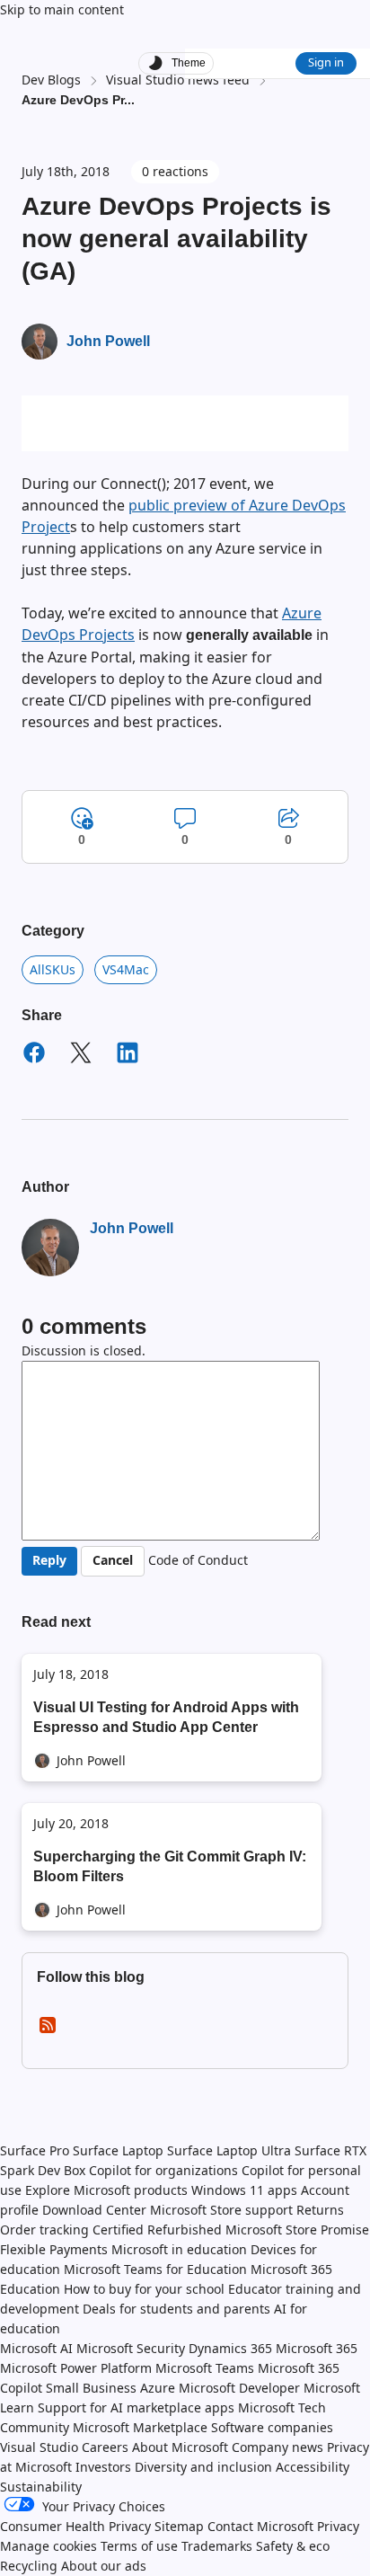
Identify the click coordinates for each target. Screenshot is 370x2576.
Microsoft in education (179, 2249)
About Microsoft (180, 2447)
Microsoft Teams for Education (155, 2269)
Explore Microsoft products (106, 2190)
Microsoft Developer (239, 2388)
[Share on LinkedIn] (128, 1055)
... (129, 100)
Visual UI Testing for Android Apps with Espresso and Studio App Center (166, 1717)
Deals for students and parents (176, 2309)
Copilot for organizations (163, 2170)
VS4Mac (126, 969)
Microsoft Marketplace (140, 2427)
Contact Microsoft (260, 2526)
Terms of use (139, 2546)
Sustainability (41, 2487)
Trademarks (217, 2546)
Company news (277, 2447)
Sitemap (179, 2526)
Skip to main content (62, 9)
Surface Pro (35, 2150)
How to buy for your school (144, 2289)
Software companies (272, 2427)
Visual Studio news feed (178, 80)
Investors (103, 2467)
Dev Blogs (51, 80)
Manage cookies (48, 2546)
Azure (158, 2388)
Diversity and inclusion (203, 2467)
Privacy (338, 2526)
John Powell (108, 341)
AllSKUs (53, 969)
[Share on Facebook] (34, 1055)
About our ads (104, 2566)
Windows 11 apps (244, 2190)
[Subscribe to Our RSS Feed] (48, 2031)
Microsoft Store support (221, 2210)
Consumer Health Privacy (75, 2526)
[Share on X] (81, 1055)
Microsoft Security (131, 2348)
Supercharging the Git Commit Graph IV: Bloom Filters (170, 1866)
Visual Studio (39, 2447)
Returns (320, 2210)
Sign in (326, 62)
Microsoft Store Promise (297, 2230)
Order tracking (44, 2230)
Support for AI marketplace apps (136, 2407)
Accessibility (313, 2467)
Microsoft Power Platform (76, 2368)
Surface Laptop (118, 2150)
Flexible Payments (54, 2249)
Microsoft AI (36, 2348)
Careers (105, 2447)
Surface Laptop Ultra (229, 2150)
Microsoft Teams (205, 2368)
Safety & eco (293, 2546)
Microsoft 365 (317, 2348)
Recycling (29, 2566)
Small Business (91, 2388)
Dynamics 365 (230, 2348)
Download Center (94, 2210)
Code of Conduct (198, 1560)
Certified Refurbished (157, 2230)
